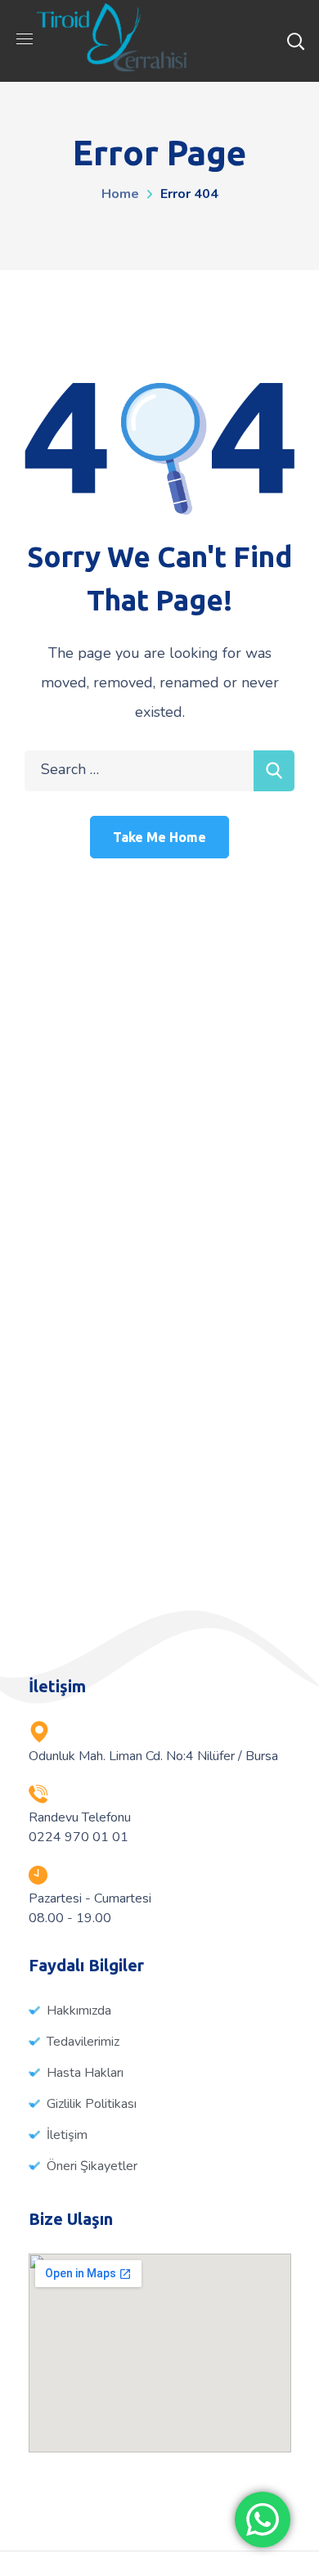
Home (120, 194)
